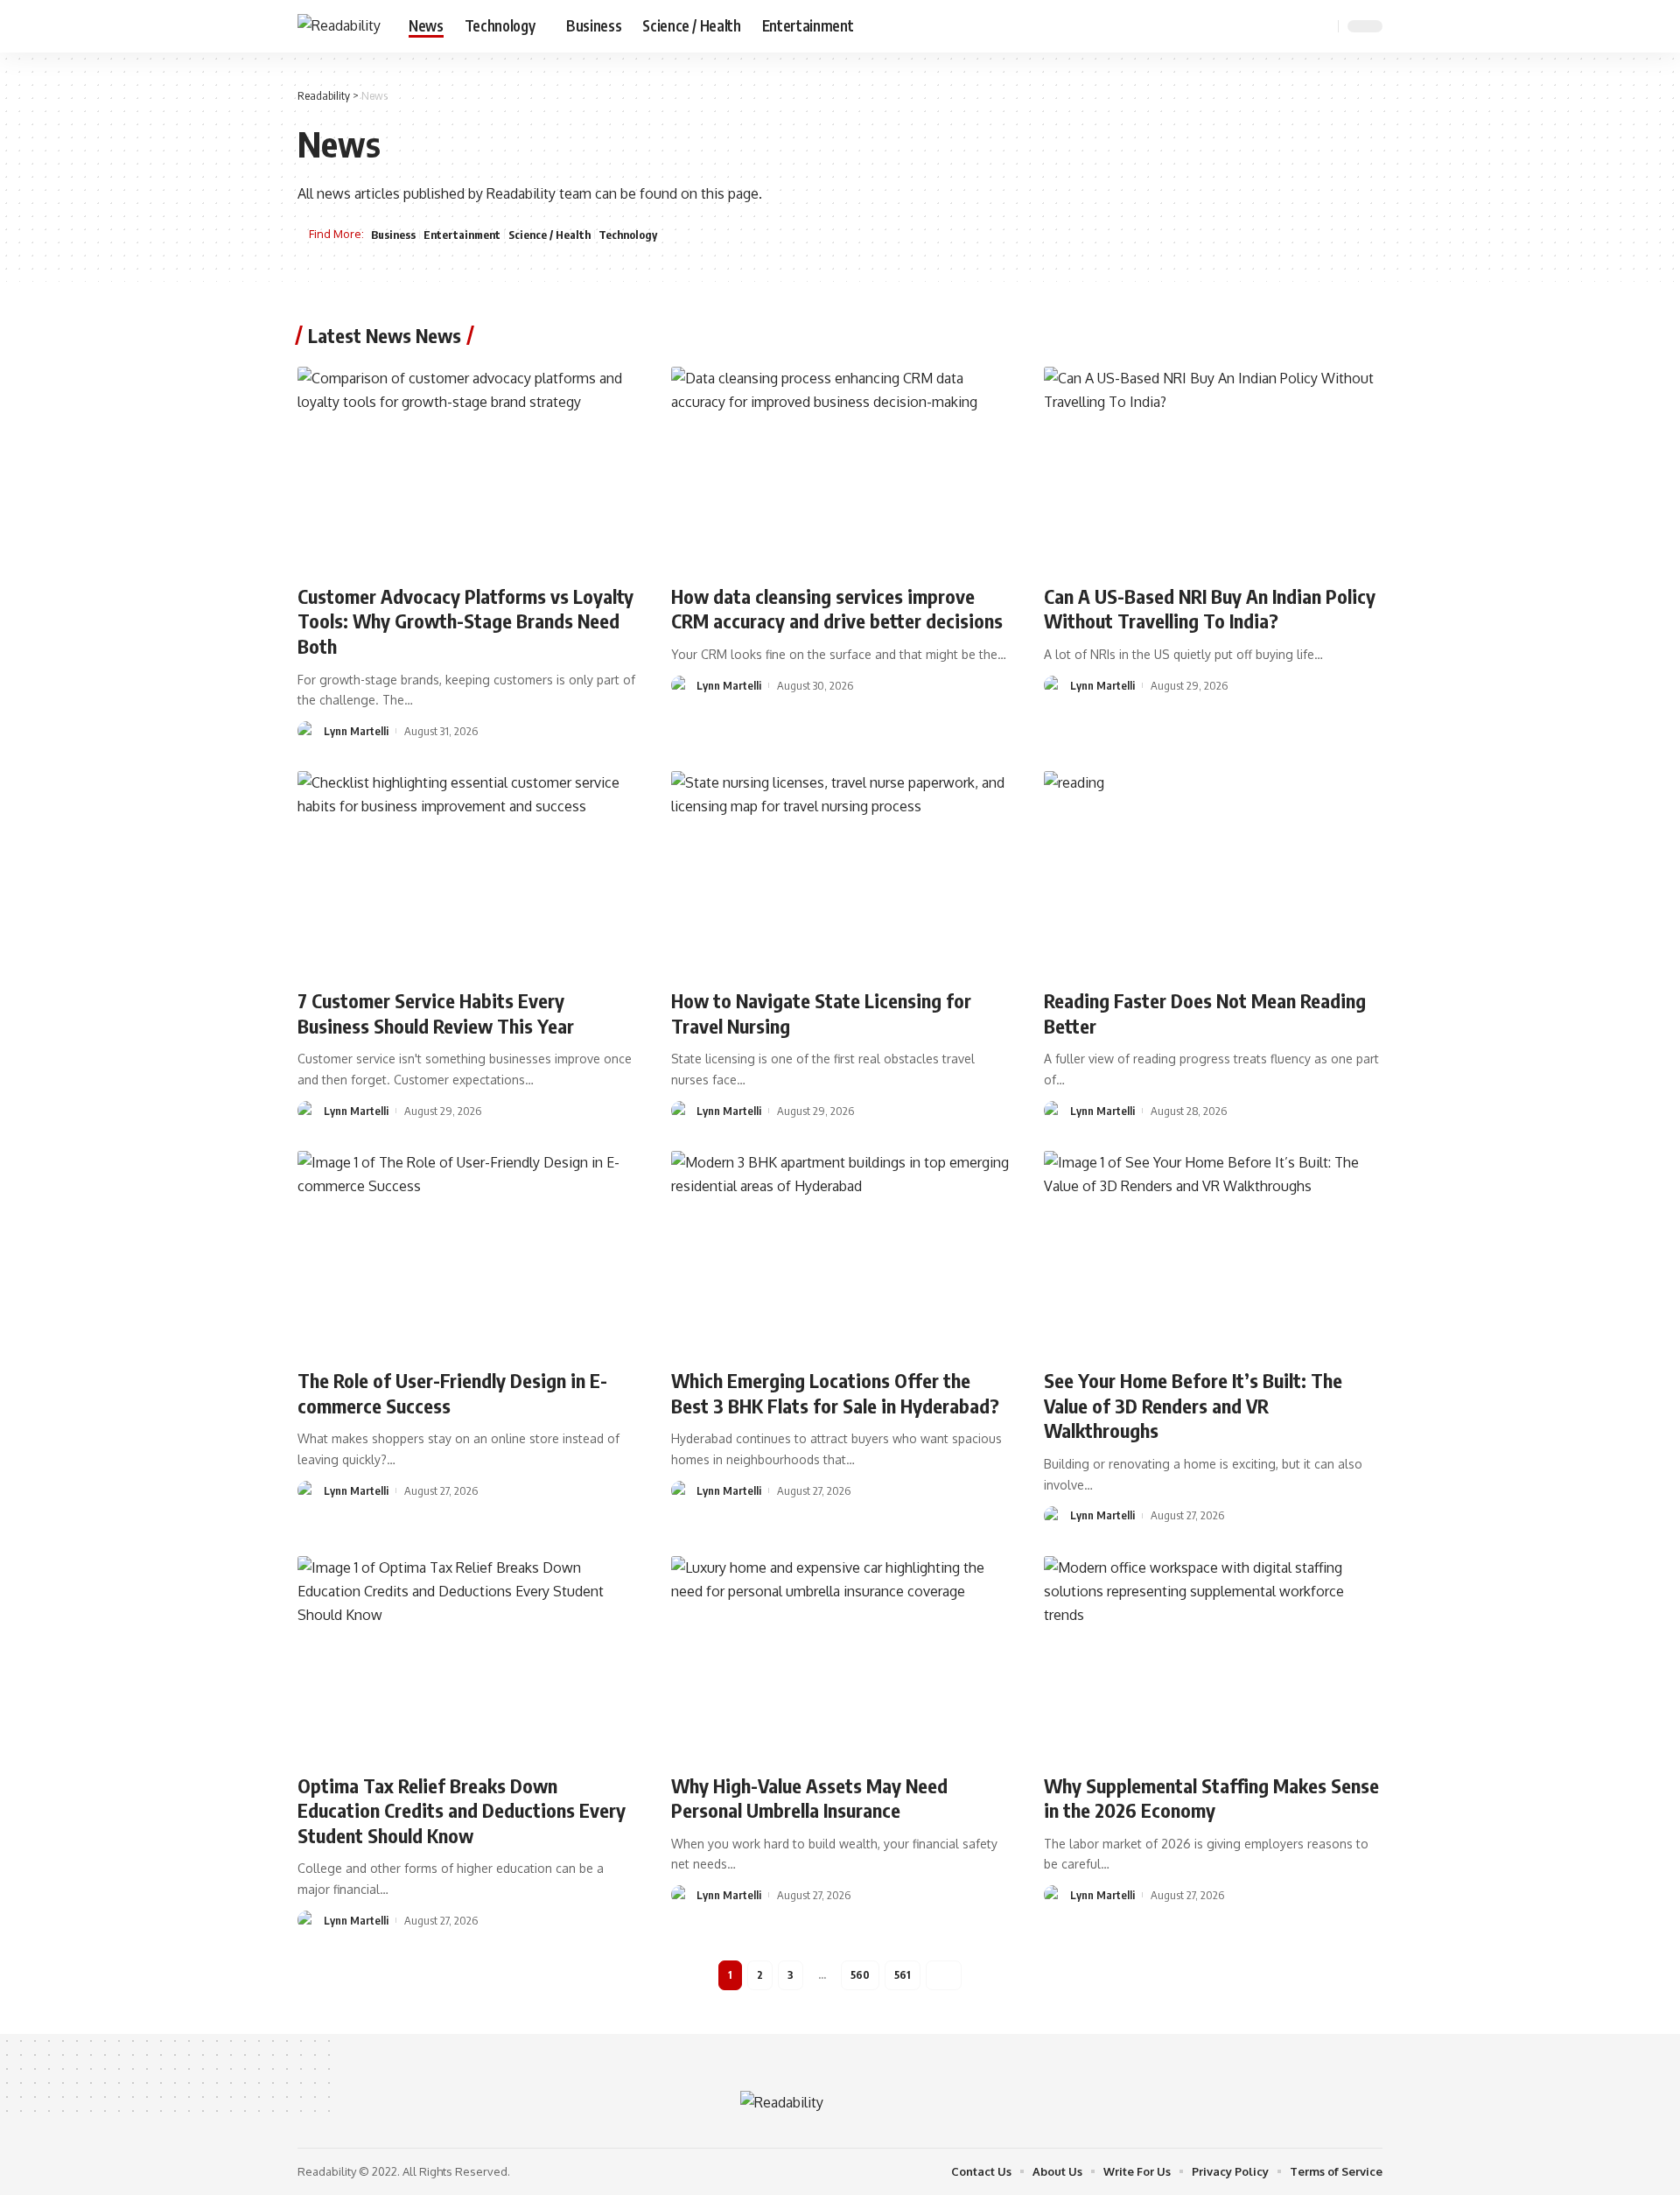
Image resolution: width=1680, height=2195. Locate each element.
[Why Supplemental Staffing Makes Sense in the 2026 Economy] (1213, 1658)
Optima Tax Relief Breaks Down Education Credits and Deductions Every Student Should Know (462, 1810)
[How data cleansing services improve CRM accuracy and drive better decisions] (840, 468)
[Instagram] (1297, 26)
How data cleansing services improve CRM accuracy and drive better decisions (837, 609)
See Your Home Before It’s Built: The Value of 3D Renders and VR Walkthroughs (1193, 1405)
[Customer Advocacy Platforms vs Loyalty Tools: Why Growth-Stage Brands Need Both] (467, 468)
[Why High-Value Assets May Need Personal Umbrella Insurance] (840, 1658)
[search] (1322, 26)
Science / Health (549, 235)
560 (860, 1975)
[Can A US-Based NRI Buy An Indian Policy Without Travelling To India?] (1213, 468)
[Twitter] (1258, 26)
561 (903, 1975)
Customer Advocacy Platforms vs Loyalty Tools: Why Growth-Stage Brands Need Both (465, 621)
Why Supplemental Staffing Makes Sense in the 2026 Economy (1211, 1798)
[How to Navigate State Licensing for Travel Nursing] (840, 873)
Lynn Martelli (356, 731)
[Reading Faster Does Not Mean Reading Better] (1213, 873)
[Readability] (339, 26)
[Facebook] (1239, 26)
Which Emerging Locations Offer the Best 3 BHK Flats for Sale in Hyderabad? (835, 1393)
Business (393, 235)
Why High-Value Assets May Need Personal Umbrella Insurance (809, 1798)
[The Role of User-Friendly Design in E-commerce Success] (467, 1252)
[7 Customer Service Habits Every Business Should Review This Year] (467, 873)
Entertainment (462, 235)
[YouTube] (1277, 26)
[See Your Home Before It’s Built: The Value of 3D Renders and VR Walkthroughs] (1213, 1252)
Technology (628, 235)
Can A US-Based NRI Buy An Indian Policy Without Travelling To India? (1210, 609)
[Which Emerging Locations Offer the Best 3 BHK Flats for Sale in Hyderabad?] (840, 1252)
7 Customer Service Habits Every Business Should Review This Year (436, 1013)
